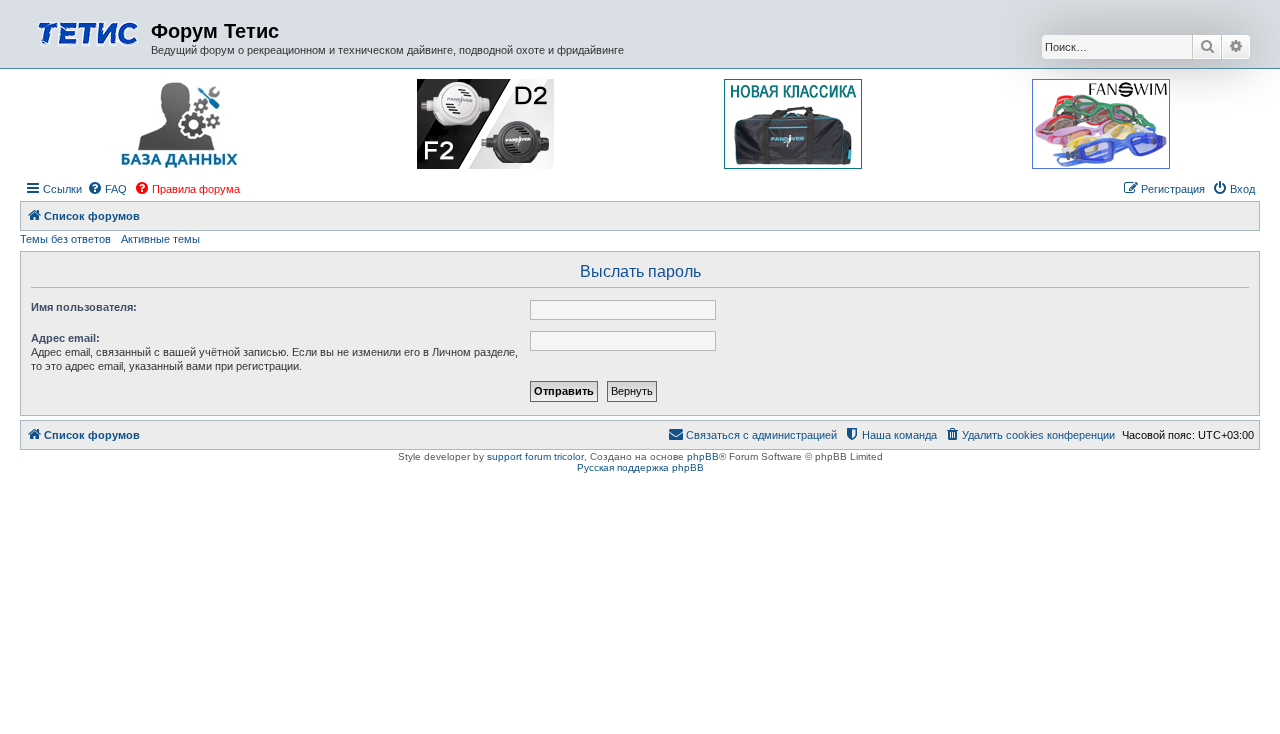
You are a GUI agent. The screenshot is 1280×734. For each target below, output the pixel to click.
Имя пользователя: (84, 307)
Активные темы (160, 239)
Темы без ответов (65, 239)
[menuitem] (107, 189)
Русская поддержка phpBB (640, 467)
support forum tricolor (535, 456)
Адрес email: (65, 338)
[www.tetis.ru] (88, 31)
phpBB (703, 456)
